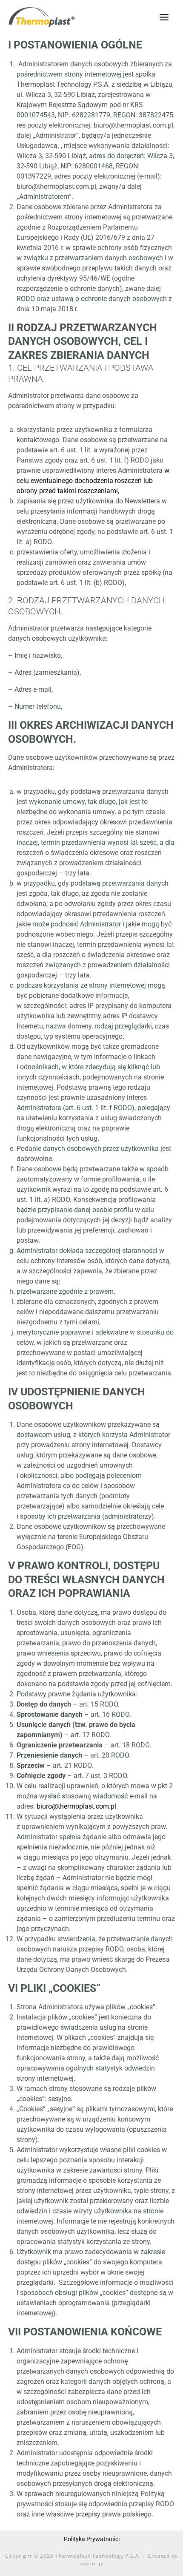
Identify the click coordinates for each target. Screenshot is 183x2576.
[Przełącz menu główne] (164, 17)
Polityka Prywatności (92, 2539)
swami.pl (92, 2563)
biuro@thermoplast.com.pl (76, 1806)
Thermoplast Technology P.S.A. (98, 2556)
